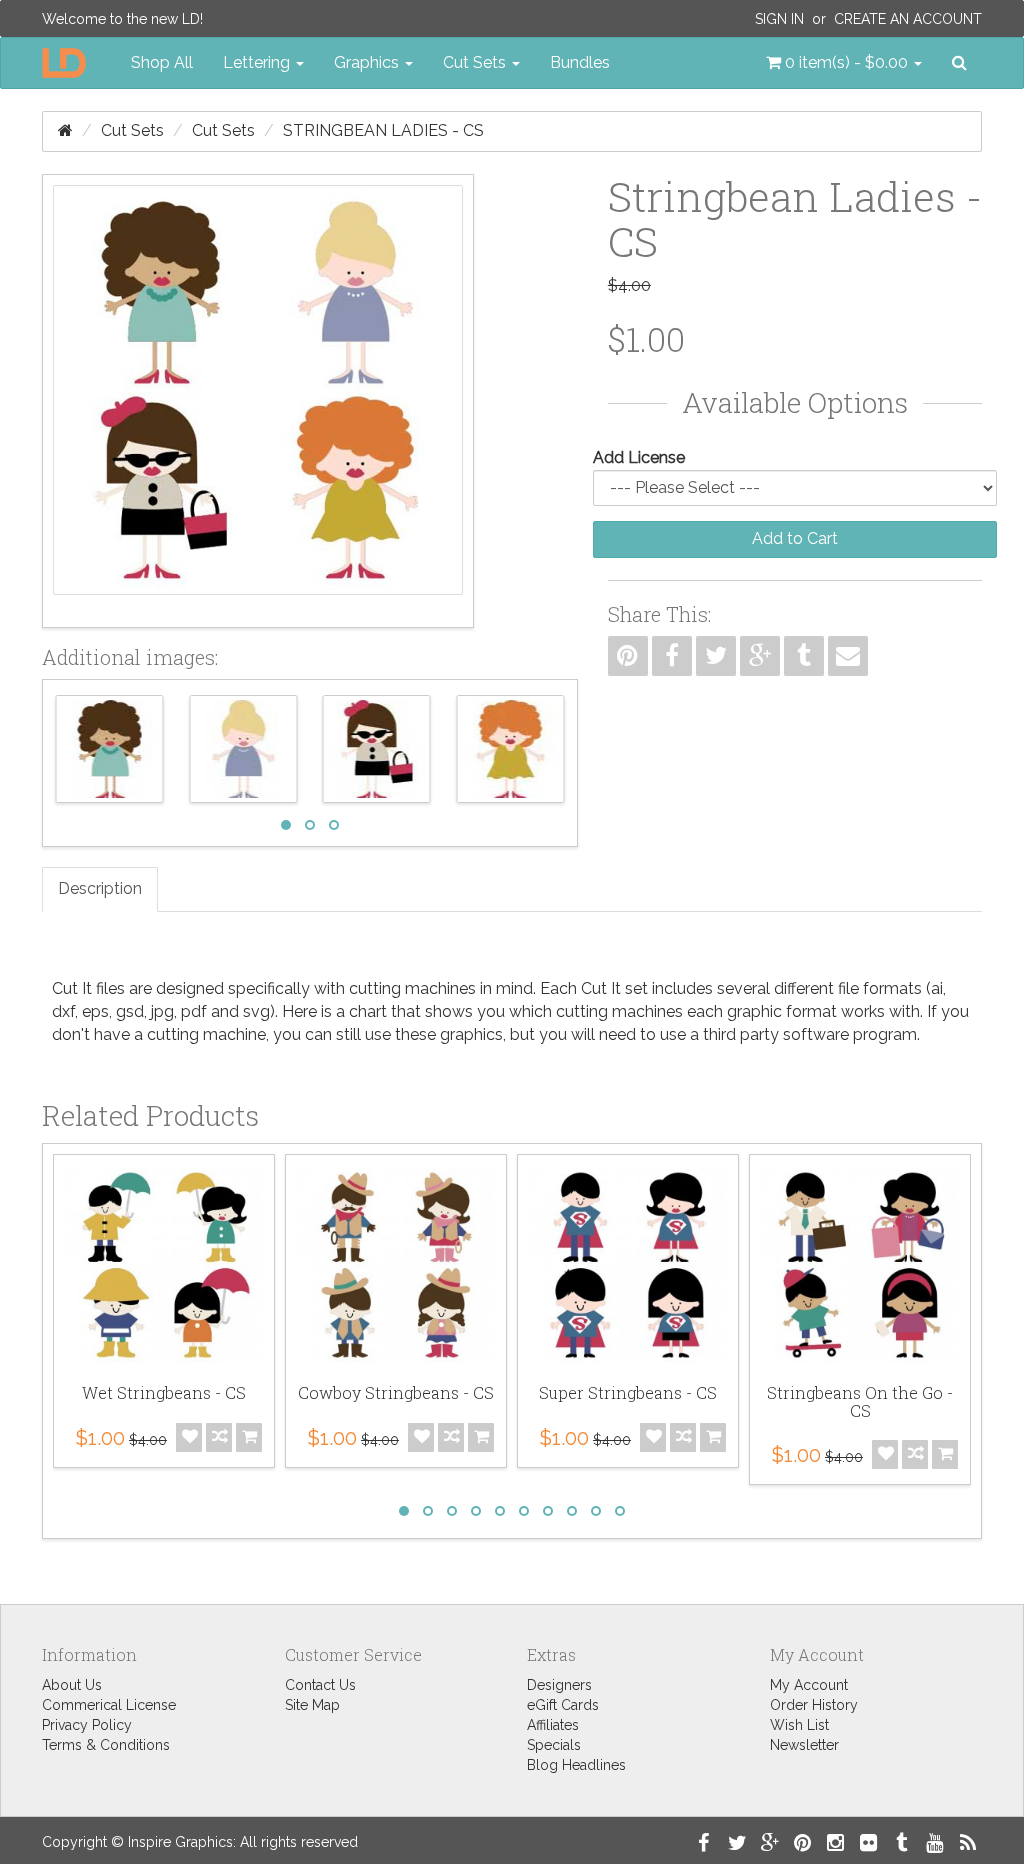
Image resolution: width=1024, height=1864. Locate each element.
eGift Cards (563, 1705)
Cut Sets (132, 130)
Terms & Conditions (106, 1745)
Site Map (312, 1705)
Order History (814, 1705)
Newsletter (804, 1745)
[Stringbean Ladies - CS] (258, 401)
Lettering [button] (258, 62)
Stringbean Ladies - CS (383, 130)
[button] (844, 63)
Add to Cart (795, 538)
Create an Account (908, 19)
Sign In (779, 19)
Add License (639, 457)
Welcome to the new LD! (122, 19)
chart (368, 1011)
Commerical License (109, 1705)
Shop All (162, 62)
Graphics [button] (368, 62)
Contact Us (320, 1685)
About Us (72, 1685)
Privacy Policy (87, 1725)
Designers (559, 1685)
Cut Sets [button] (476, 62)
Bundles (580, 62)
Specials (554, 1745)
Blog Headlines (576, 1765)
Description (100, 888)
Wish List (799, 1725)
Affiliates (553, 1725)
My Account (809, 1685)
